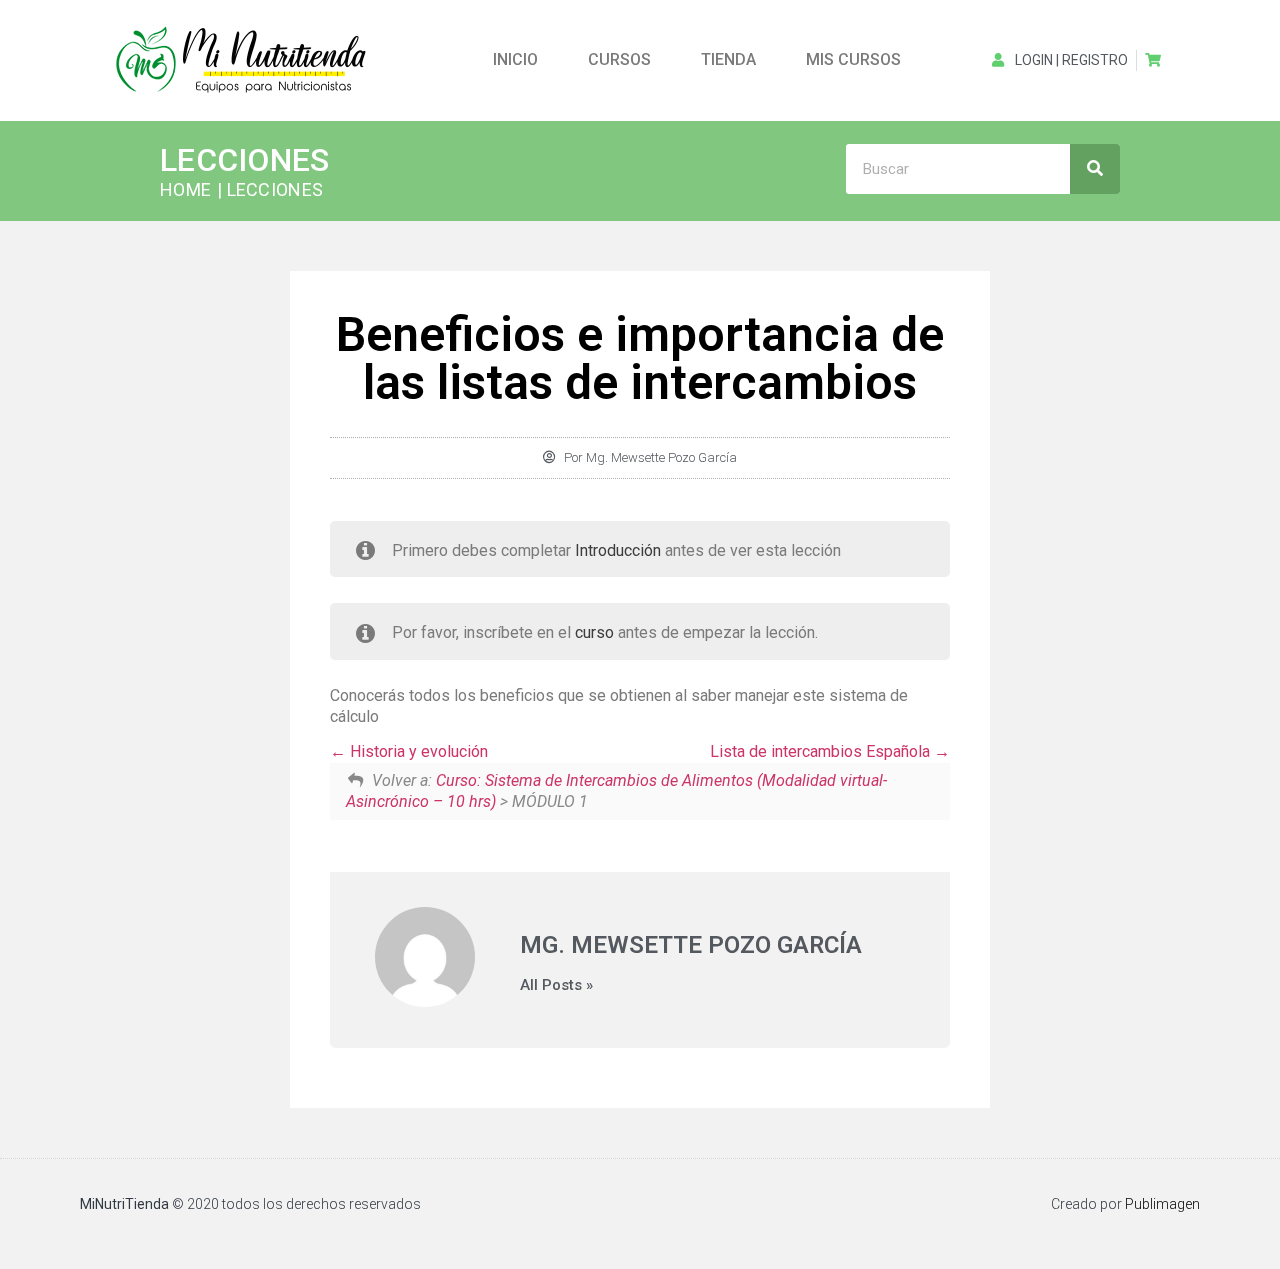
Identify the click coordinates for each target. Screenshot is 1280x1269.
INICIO (515, 59)
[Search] (1095, 169)
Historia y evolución (417, 751)
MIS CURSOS (853, 59)
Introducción (618, 550)
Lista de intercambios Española (822, 751)
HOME (185, 189)
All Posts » (556, 985)
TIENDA (728, 59)
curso (594, 632)
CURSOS (619, 59)
